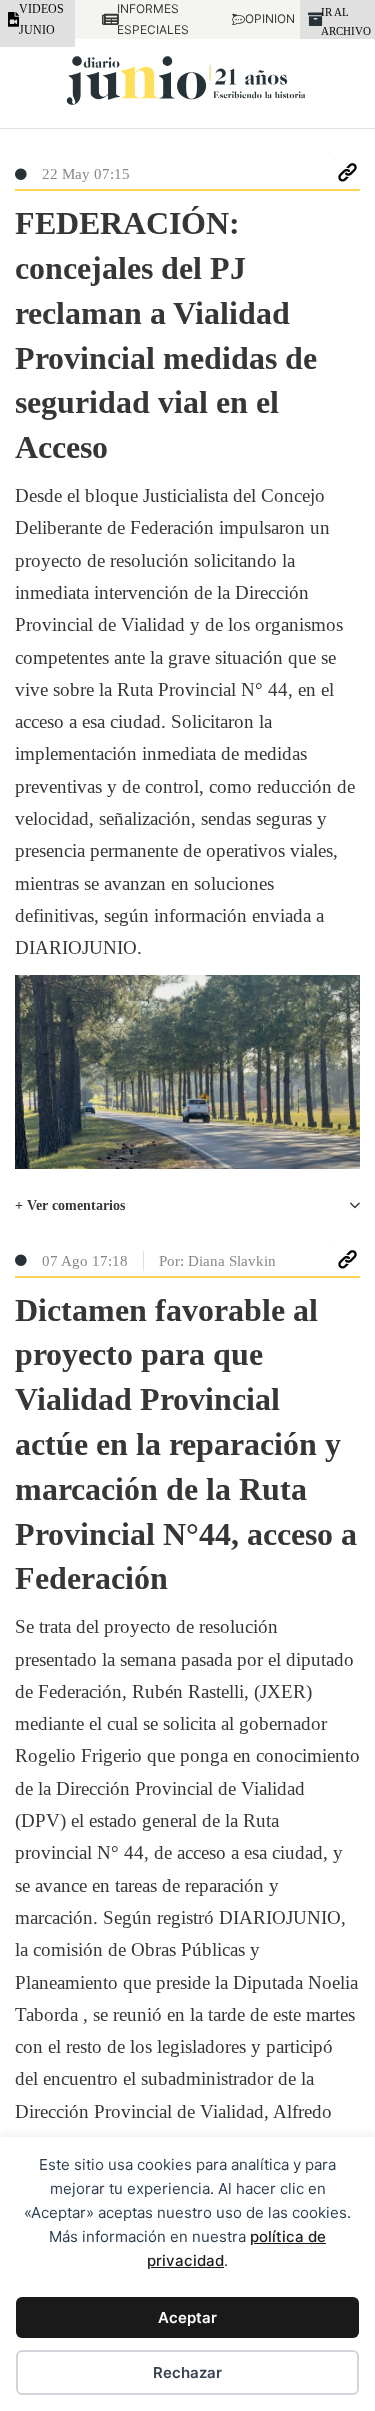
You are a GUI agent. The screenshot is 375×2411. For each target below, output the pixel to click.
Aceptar (187, 2317)
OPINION (259, 18)
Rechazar (187, 2372)
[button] (187, 1206)
